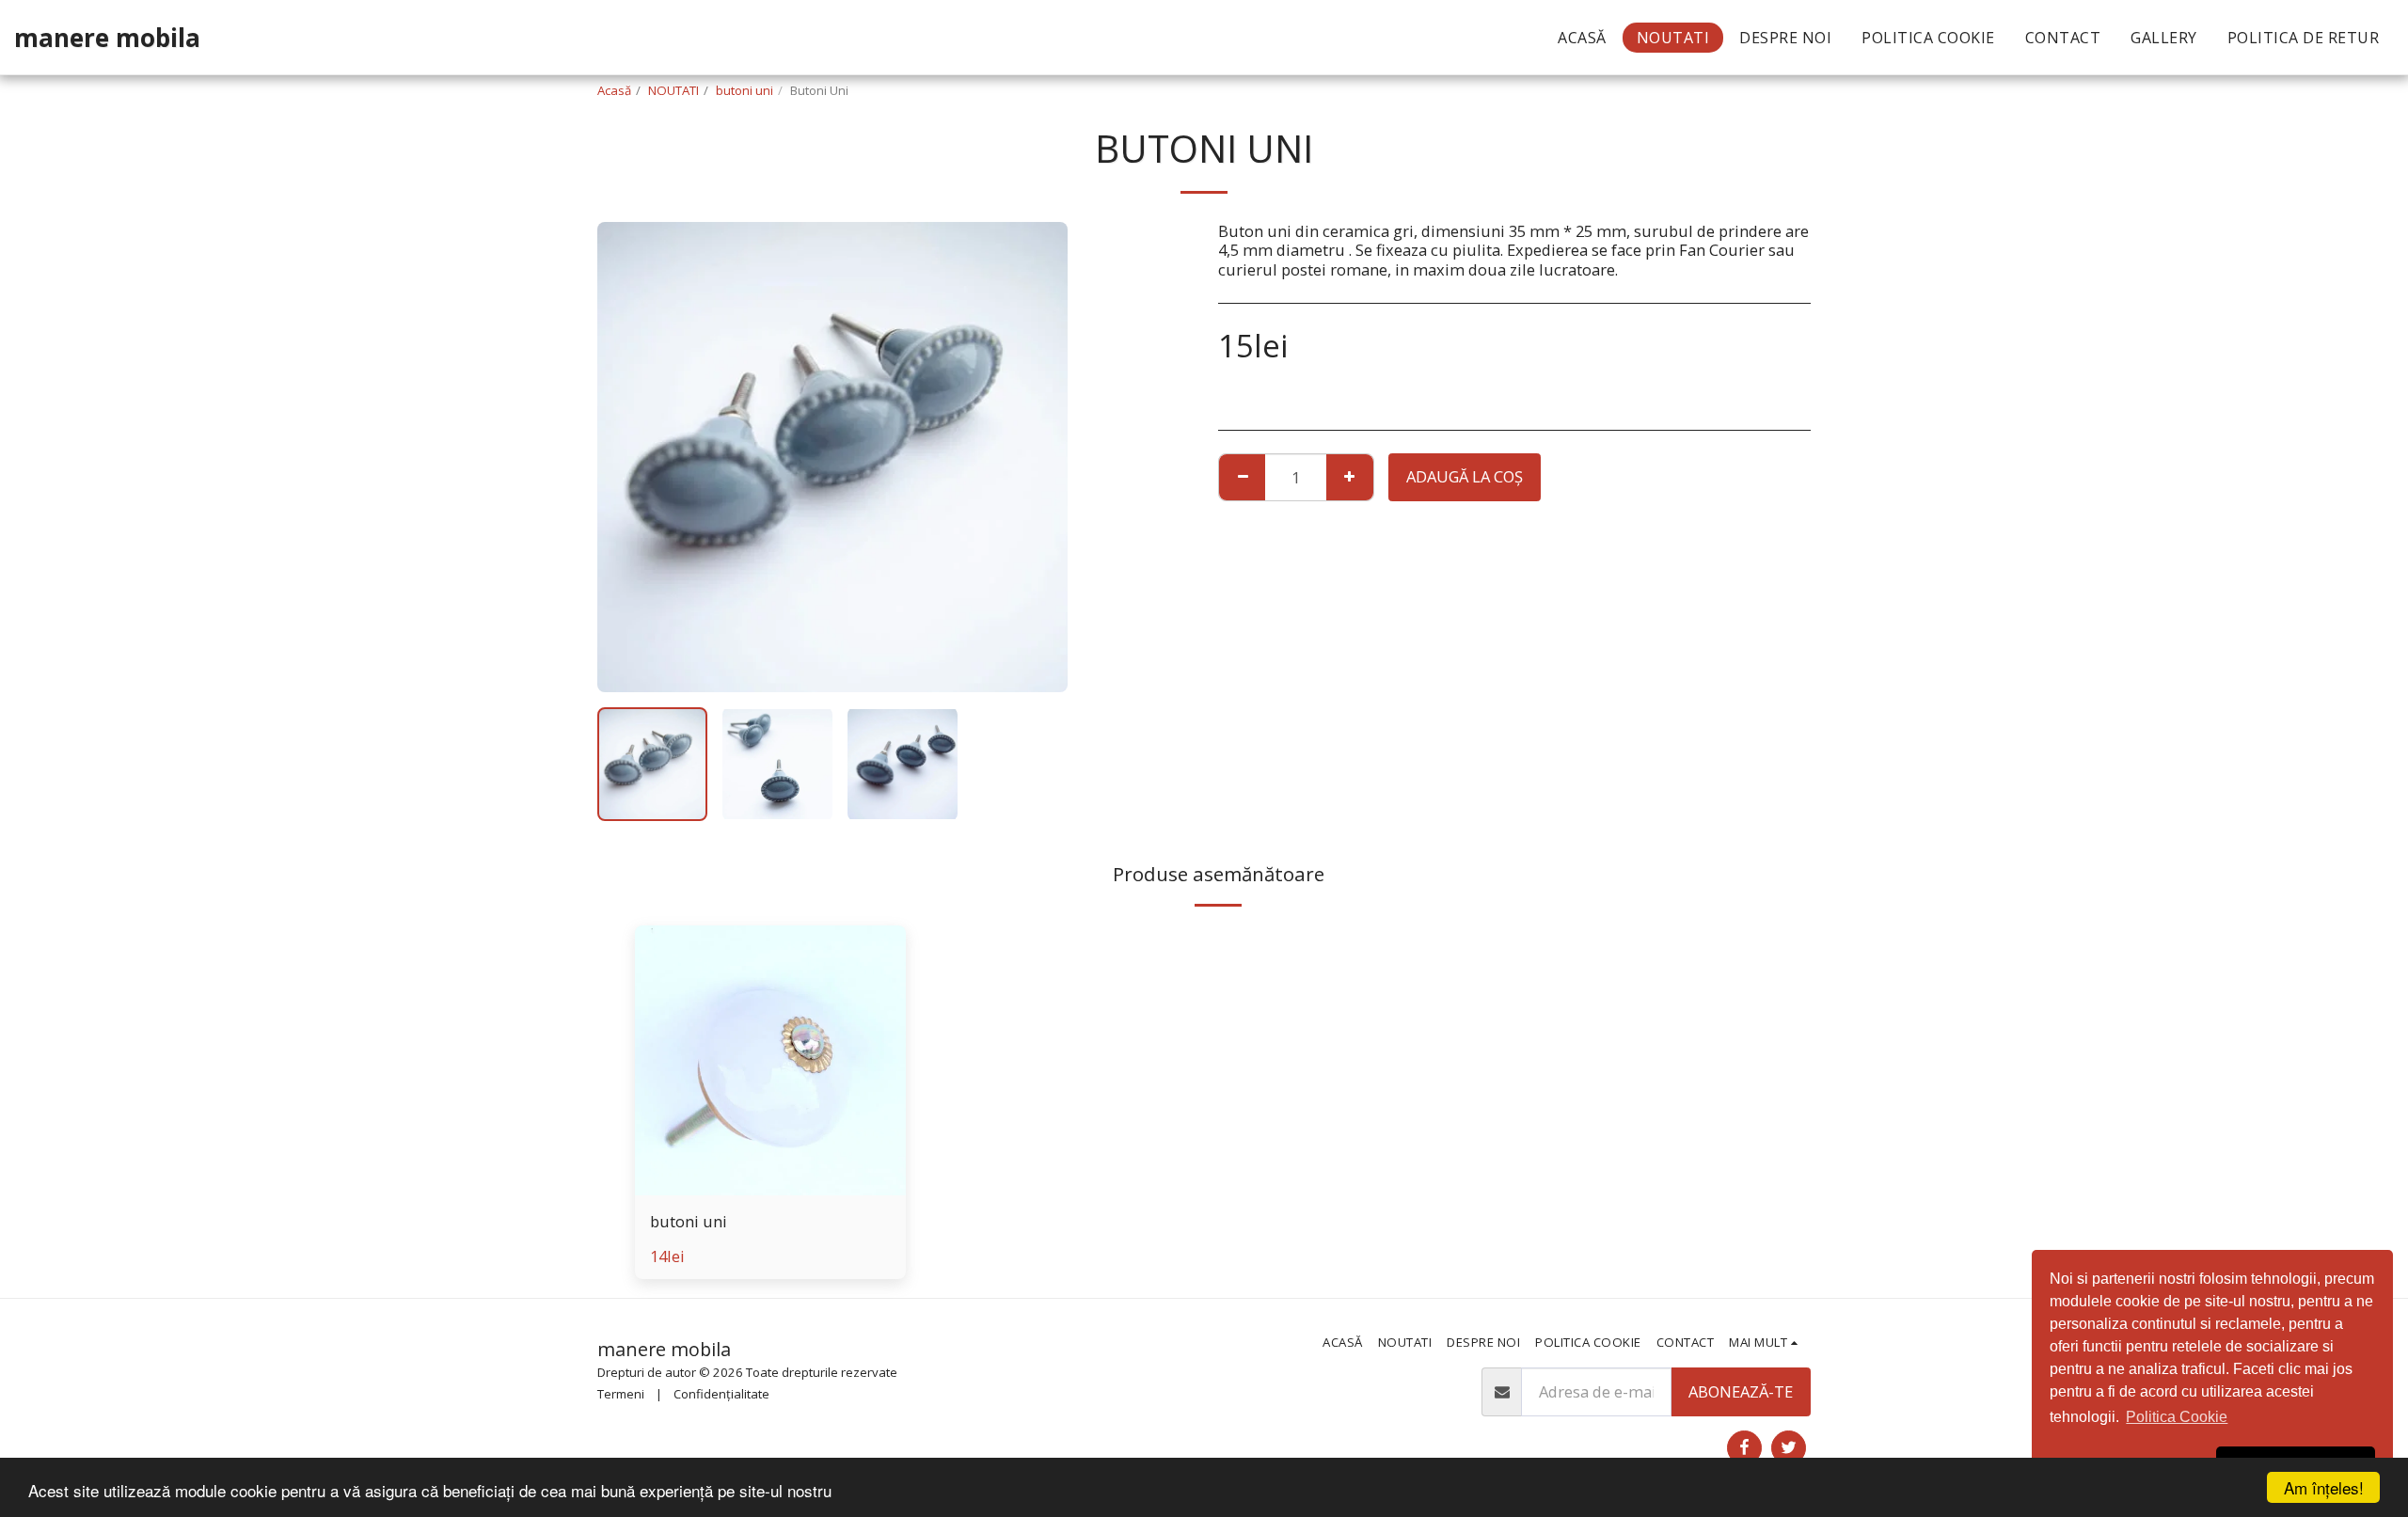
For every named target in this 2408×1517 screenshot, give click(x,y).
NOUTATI (673, 90)
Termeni (621, 1394)
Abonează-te (1741, 1391)
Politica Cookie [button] (2177, 1417)
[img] (770, 1061)
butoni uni (745, 90)
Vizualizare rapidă (770, 1185)
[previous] (627, 457)
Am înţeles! (2324, 1487)
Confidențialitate (721, 1394)
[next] (1038, 457)
